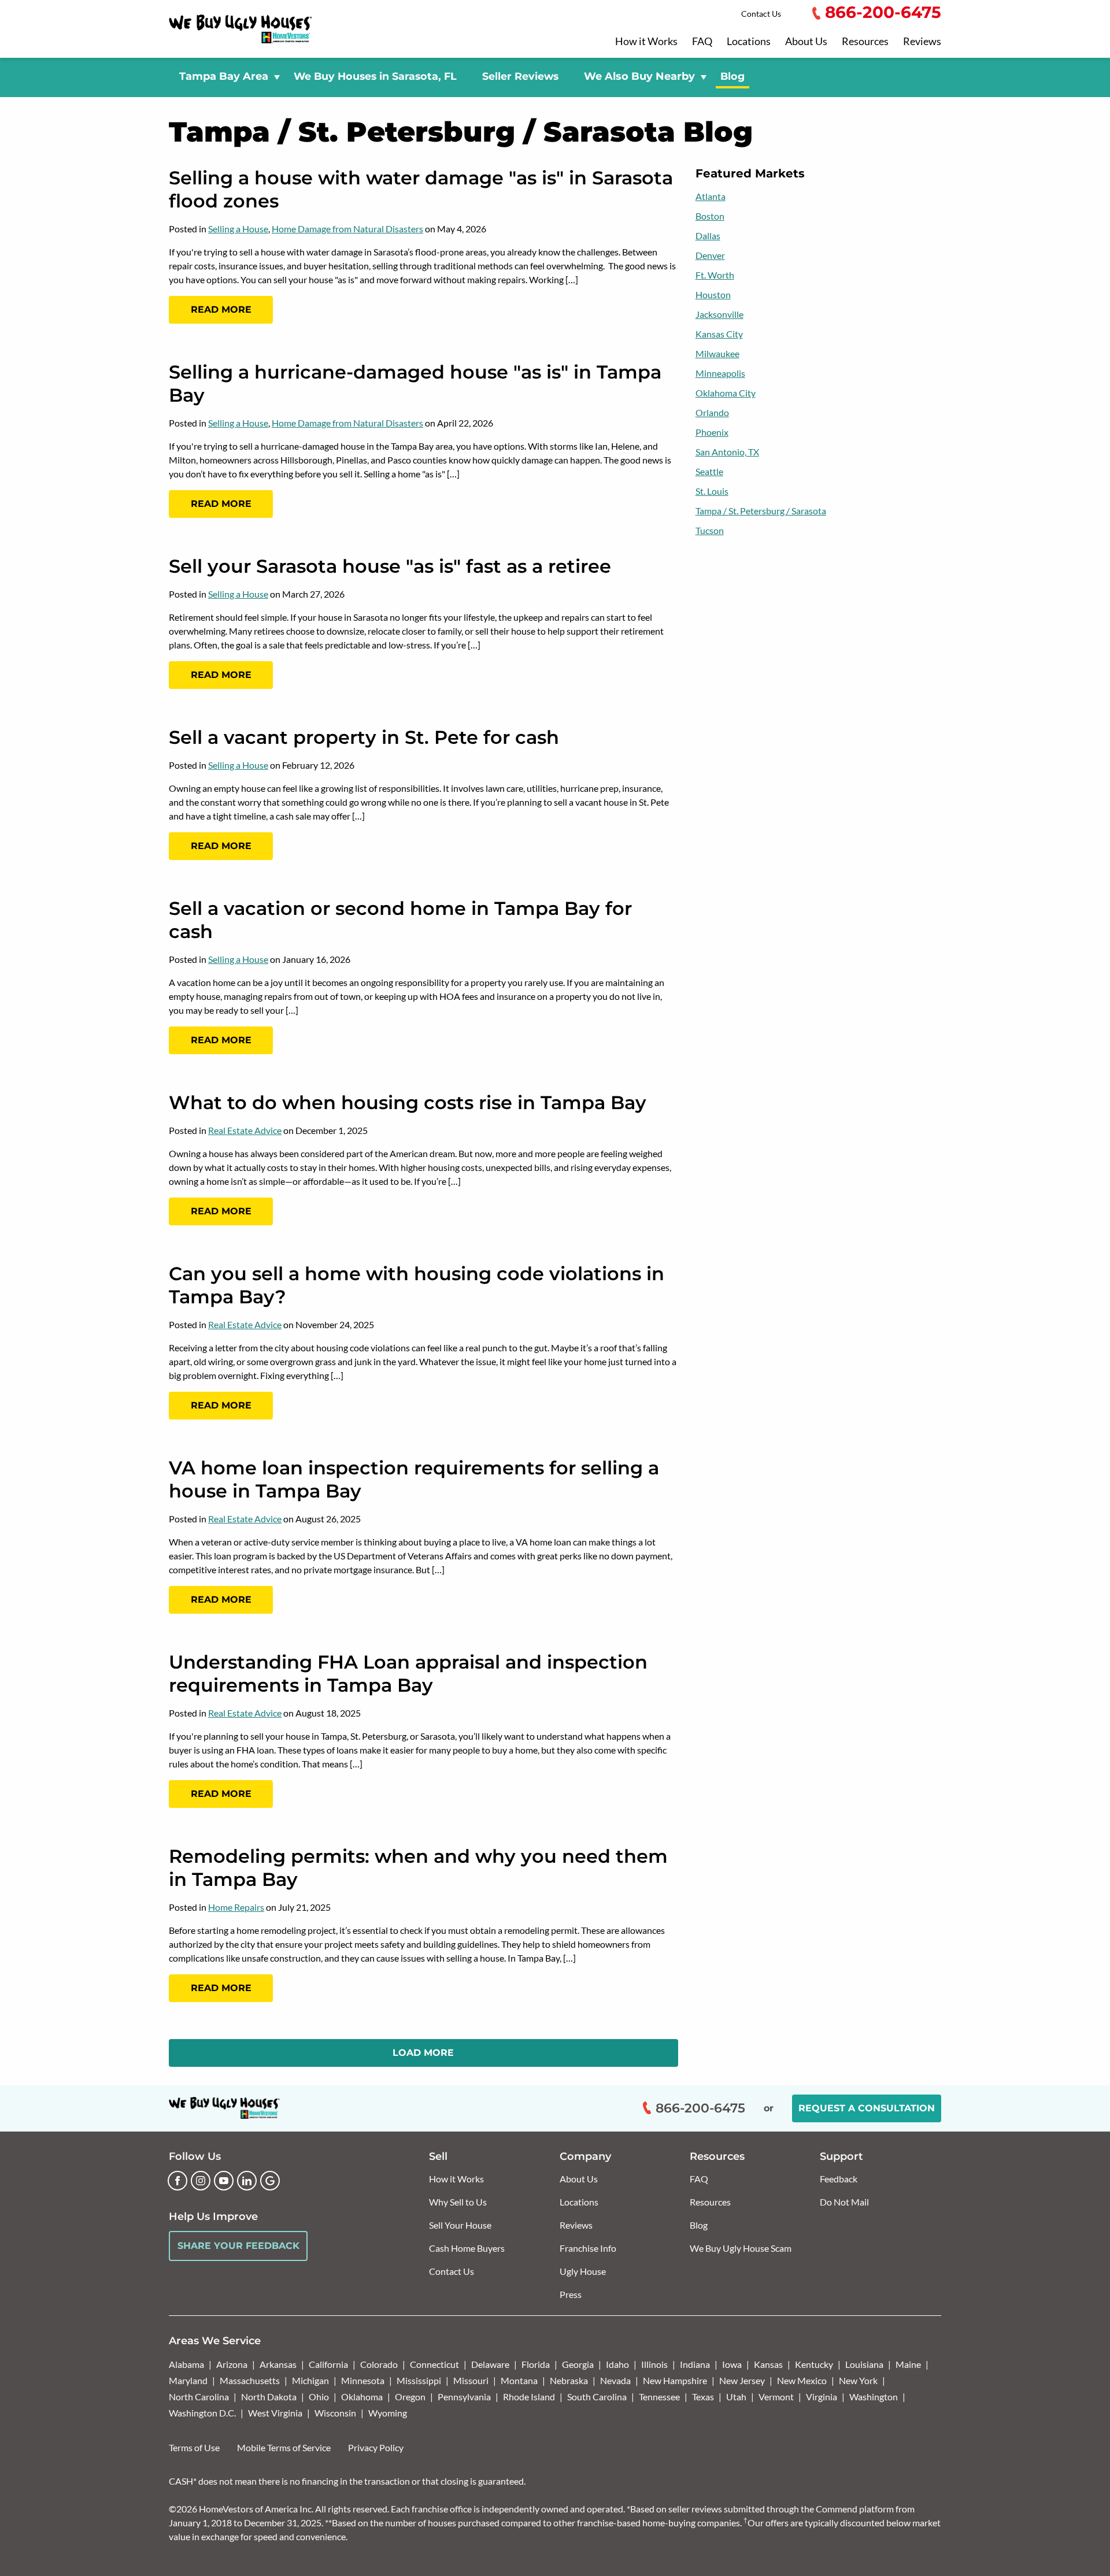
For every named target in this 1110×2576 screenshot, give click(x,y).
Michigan (310, 2380)
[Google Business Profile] (270, 2181)
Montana (519, 2380)
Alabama (186, 2364)
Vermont (776, 2397)
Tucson (710, 530)
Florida (536, 2364)
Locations (749, 42)
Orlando (712, 412)
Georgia (578, 2364)
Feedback (839, 2179)
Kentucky (814, 2364)
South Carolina (597, 2397)
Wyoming (388, 2413)
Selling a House (238, 229)
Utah (736, 2397)
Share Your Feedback (238, 2246)
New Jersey (742, 2380)
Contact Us (761, 14)
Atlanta (711, 196)
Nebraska (569, 2380)
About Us (806, 42)
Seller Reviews (520, 76)
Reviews (922, 42)
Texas (703, 2397)
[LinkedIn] (247, 2181)
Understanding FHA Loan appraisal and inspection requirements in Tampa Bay (408, 1674)
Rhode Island (529, 2397)
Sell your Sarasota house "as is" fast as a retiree (390, 566)
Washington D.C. (202, 2413)
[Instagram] (201, 2181)
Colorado (379, 2364)
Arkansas (278, 2364)
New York (858, 2380)
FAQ (702, 42)
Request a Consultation (867, 2108)
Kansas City (719, 334)
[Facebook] (177, 2181)
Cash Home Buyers (467, 2248)
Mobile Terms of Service (284, 2447)
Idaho (617, 2364)
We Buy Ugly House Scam (741, 2248)
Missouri (471, 2380)
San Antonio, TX (727, 452)
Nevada (615, 2380)
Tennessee (659, 2397)
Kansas (768, 2364)
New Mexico (802, 2380)
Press (571, 2294)
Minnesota (363, 2380)
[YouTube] (224, 2181)
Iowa (732, 2364)
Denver (710, 255)
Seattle (709, 471)
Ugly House (583, 2271)
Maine (908, 2364)
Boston (710, 216)
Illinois (654, 2364)
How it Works (646, 42)
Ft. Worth (715, 275)
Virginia (822, 2397)
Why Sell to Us (458, 2202)
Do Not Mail (844, 2202)
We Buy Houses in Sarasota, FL (375, 76)
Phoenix (712, 432)
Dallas (708, 236)
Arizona (232, 2364)
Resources (865, 42)
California (328, 2364)
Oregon (410, 2397)
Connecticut (434, 2364)
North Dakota (269, 2397)
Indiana (695, 2364)
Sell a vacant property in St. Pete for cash (364, 737)
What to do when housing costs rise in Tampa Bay (408, 1102)
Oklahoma (362, 2397)
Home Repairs (236, 1907)
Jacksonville (719, 314)
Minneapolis (720, 373)
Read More (221, 310)
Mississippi (419, 2380)
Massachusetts (250, 2380)
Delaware (490, 2364)
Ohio (319, 2397)
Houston (713, 294)
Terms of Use (194, 2447)
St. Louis (712, 491)
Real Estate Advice (245, 1130)
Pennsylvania (464, 2397)
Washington (874, 2397)
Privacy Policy (376, 2447)
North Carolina (199, 2397)
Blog (732, 76)
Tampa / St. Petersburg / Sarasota (761, 511)
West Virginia (275, 2413)
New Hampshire (675, 2380)
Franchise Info (588, 2248)
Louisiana (864, 2364)
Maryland (188, 2380)
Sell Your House (460, 2225)
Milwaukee (717, 353)
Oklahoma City (726, 393)
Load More (423, 2053)
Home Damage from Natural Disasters (347, 229)
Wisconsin (335, 2413)
